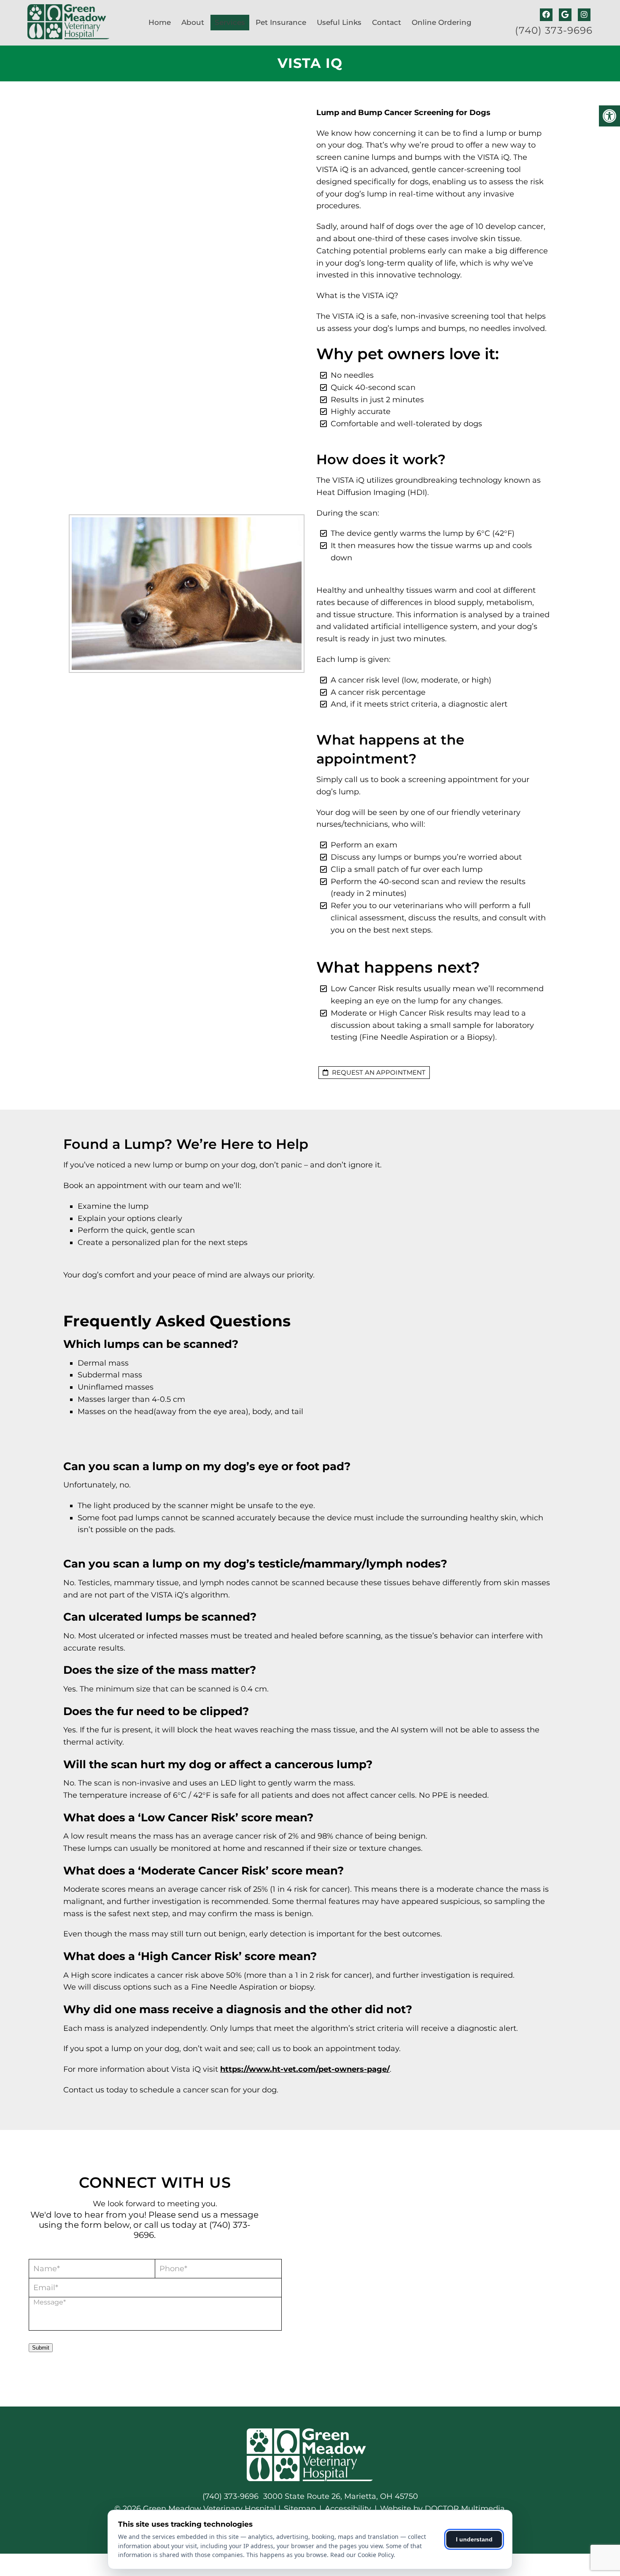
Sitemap (300, 2509)
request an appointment (378, 1072)
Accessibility (348, 2509)
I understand (474, 2539)
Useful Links (339, 22)
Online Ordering (442, 22)
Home (160, 22)
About (193, 22)
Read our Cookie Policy (362, 2555)
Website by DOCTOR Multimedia (442, 2509)
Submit (41, 2348)
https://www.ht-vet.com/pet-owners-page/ (305, 2069)
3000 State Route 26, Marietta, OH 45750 (341, 2496)
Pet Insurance (281, 22)
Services (230, 22)
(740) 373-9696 (554, 31)
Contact (387, 22)
